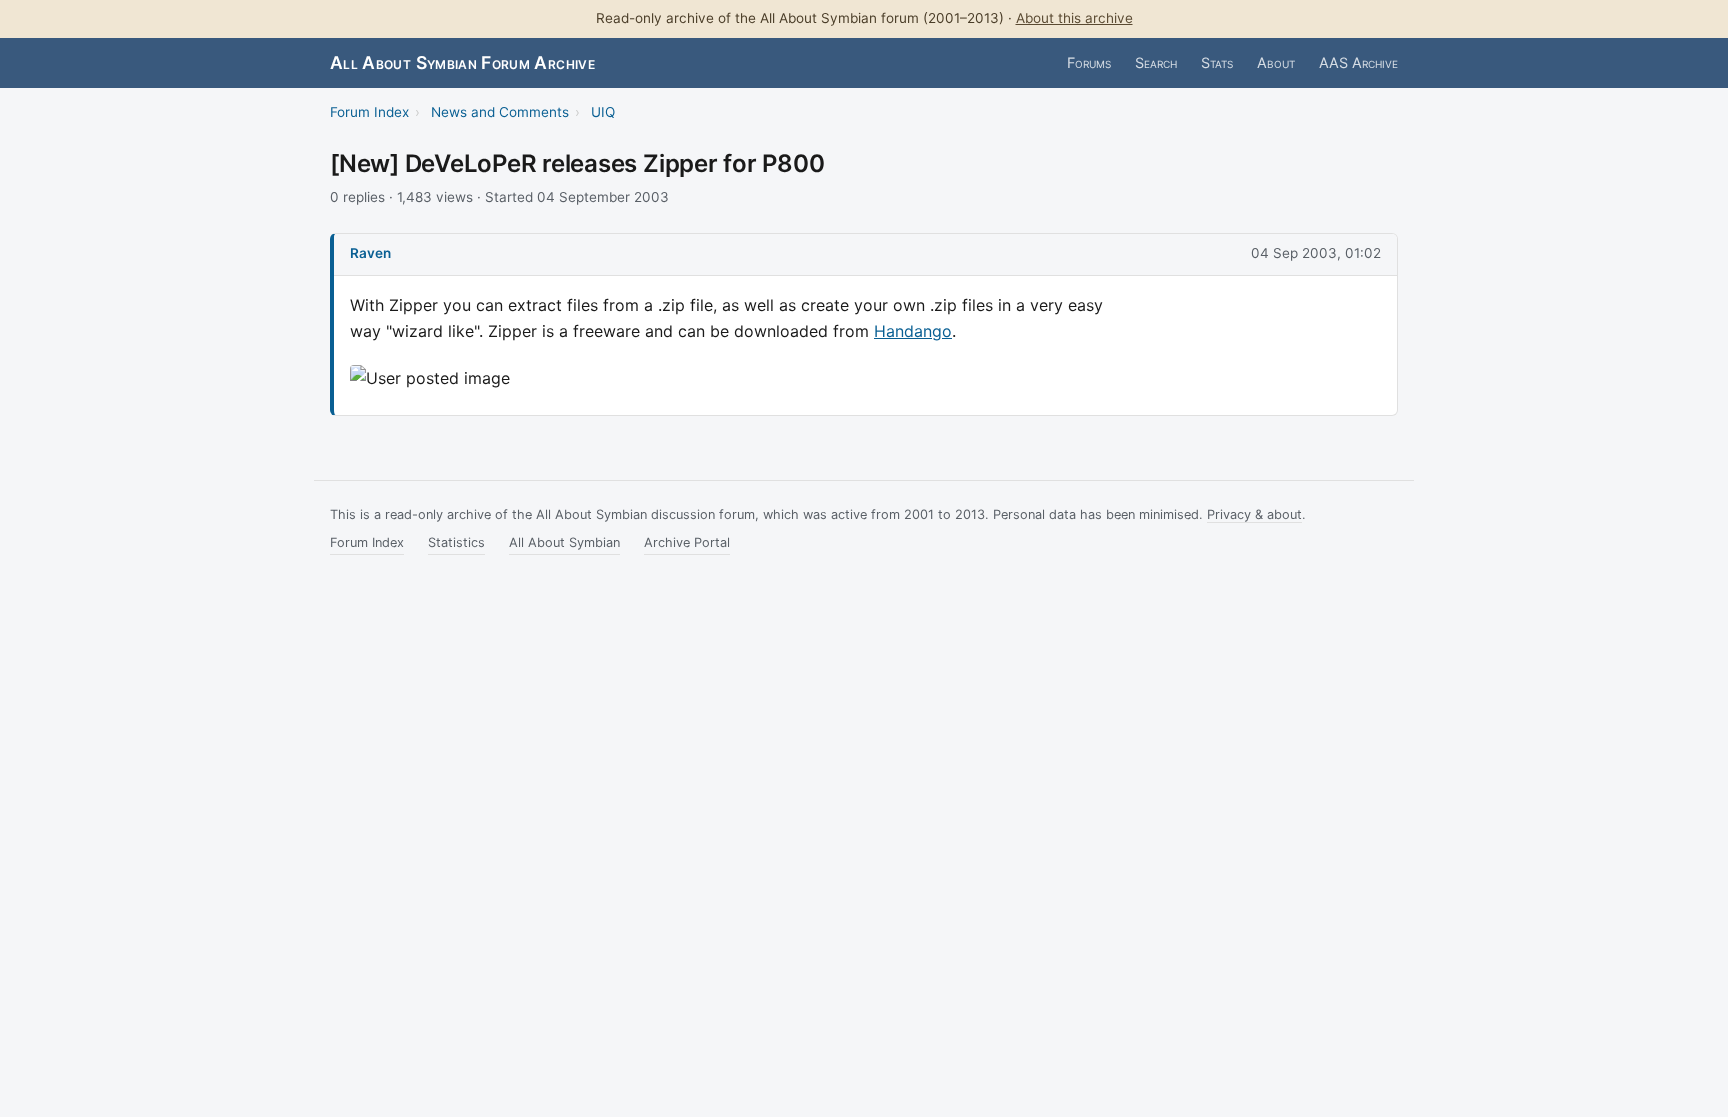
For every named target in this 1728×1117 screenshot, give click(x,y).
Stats (1217, 62)
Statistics (456, 542)
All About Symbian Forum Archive (462, 62)
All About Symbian (564, 542)
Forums (1089, 62)
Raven (370, 253)
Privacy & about (1254, 514)
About (1276, 62)
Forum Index (369, 112)
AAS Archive (1358, 62)
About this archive (1074, 18)
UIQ (603, 112)
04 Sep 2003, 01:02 (1316, 253)
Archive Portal (687, 542)
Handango (913, 331)
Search (1156, 62)
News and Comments (500, 112)
